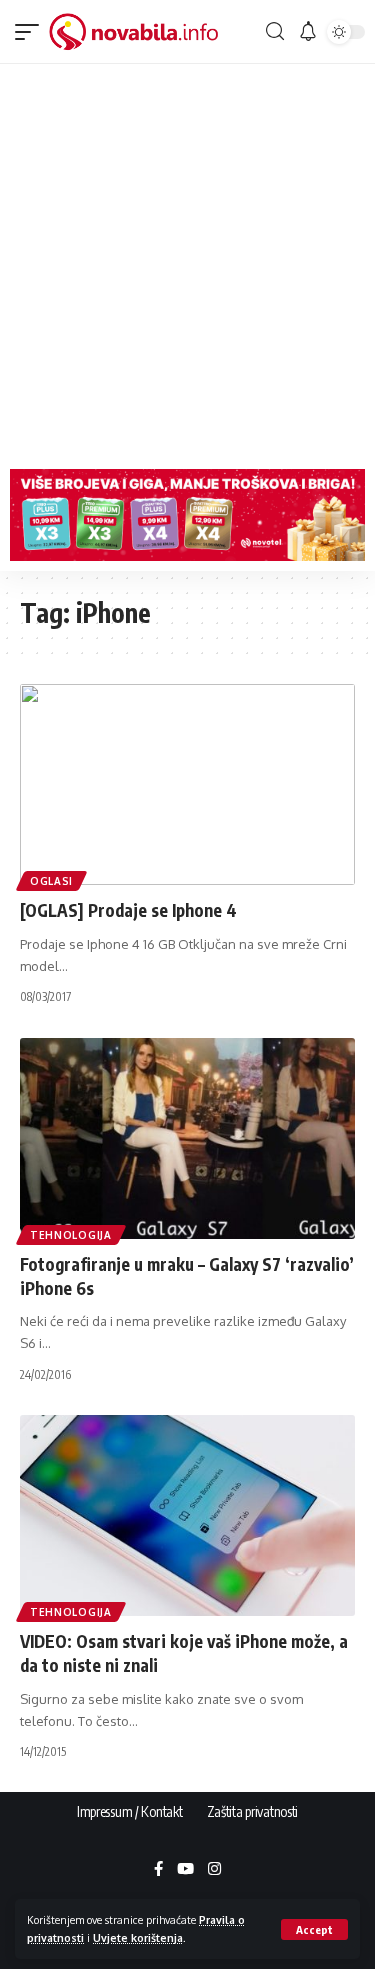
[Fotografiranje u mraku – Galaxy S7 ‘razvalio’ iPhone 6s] (187, 1138)
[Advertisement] (187, 261)
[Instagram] (214, 1870)
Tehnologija (71, 1235)
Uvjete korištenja (138, 1937)
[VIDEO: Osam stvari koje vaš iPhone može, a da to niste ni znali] (187, 1515)
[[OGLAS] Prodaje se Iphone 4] (187, 784)
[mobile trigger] (32, 32)
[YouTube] (185, 1870)
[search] (274, 31)
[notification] (307, 32)
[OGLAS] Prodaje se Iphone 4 (128, 910)
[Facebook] (158, 1870)
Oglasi (51, 881)
